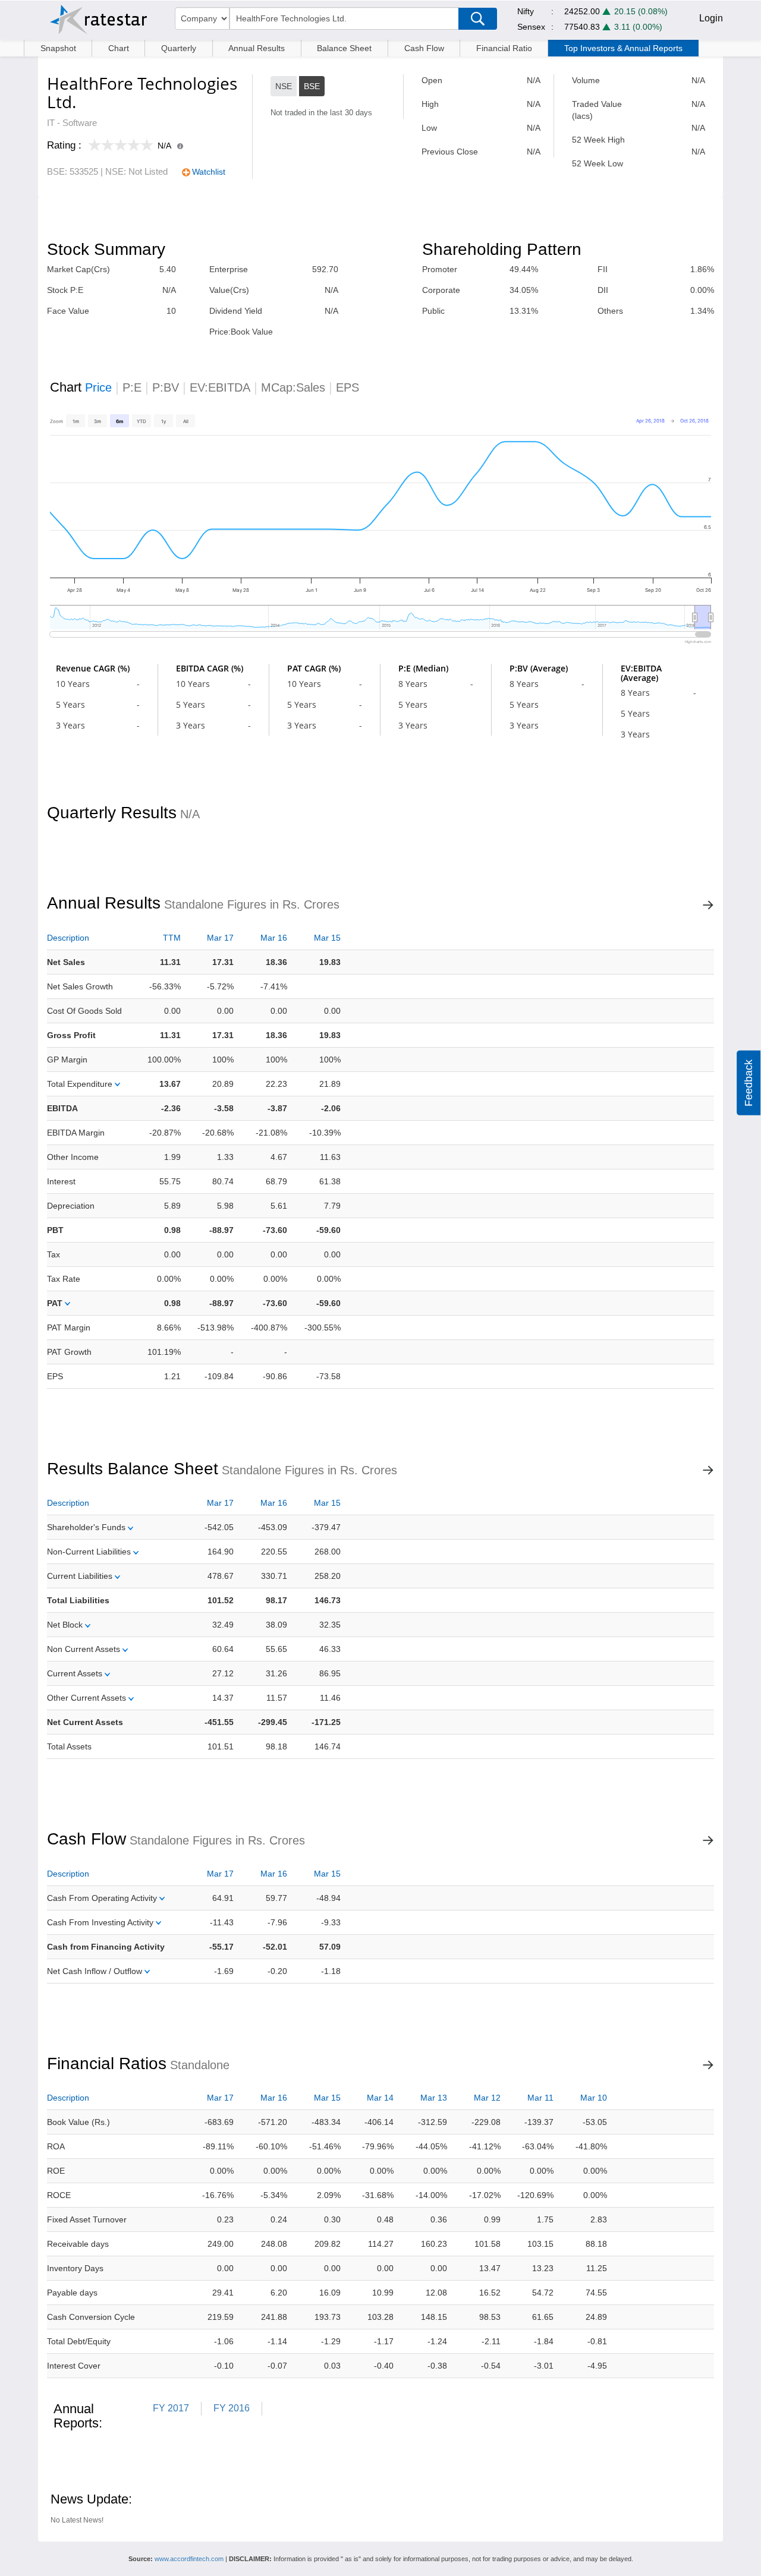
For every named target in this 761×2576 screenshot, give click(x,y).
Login (711, 18)
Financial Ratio (504, 48)
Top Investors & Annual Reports (623, 48)
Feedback (749, 1083)
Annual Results (257, 48)
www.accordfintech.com (189, 2559)
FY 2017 (171, 2408)
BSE (312, 86)
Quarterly (179, 48)
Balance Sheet (344, 48)
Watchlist (209, 172)
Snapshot (58, 48)
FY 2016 (232, 2408)
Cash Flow (424, 48)
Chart (119, 48)
